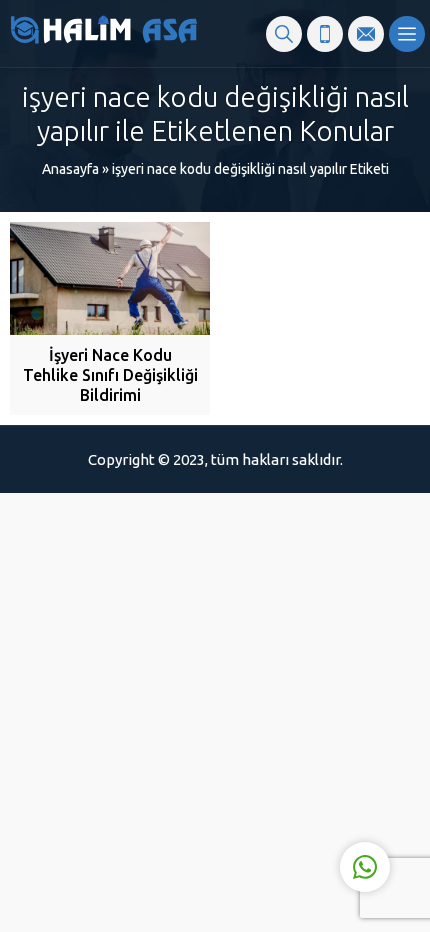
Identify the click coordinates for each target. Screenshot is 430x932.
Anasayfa (70, 169)
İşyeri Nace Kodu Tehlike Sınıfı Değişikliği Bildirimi (110, 375)
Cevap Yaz (240, 784)
